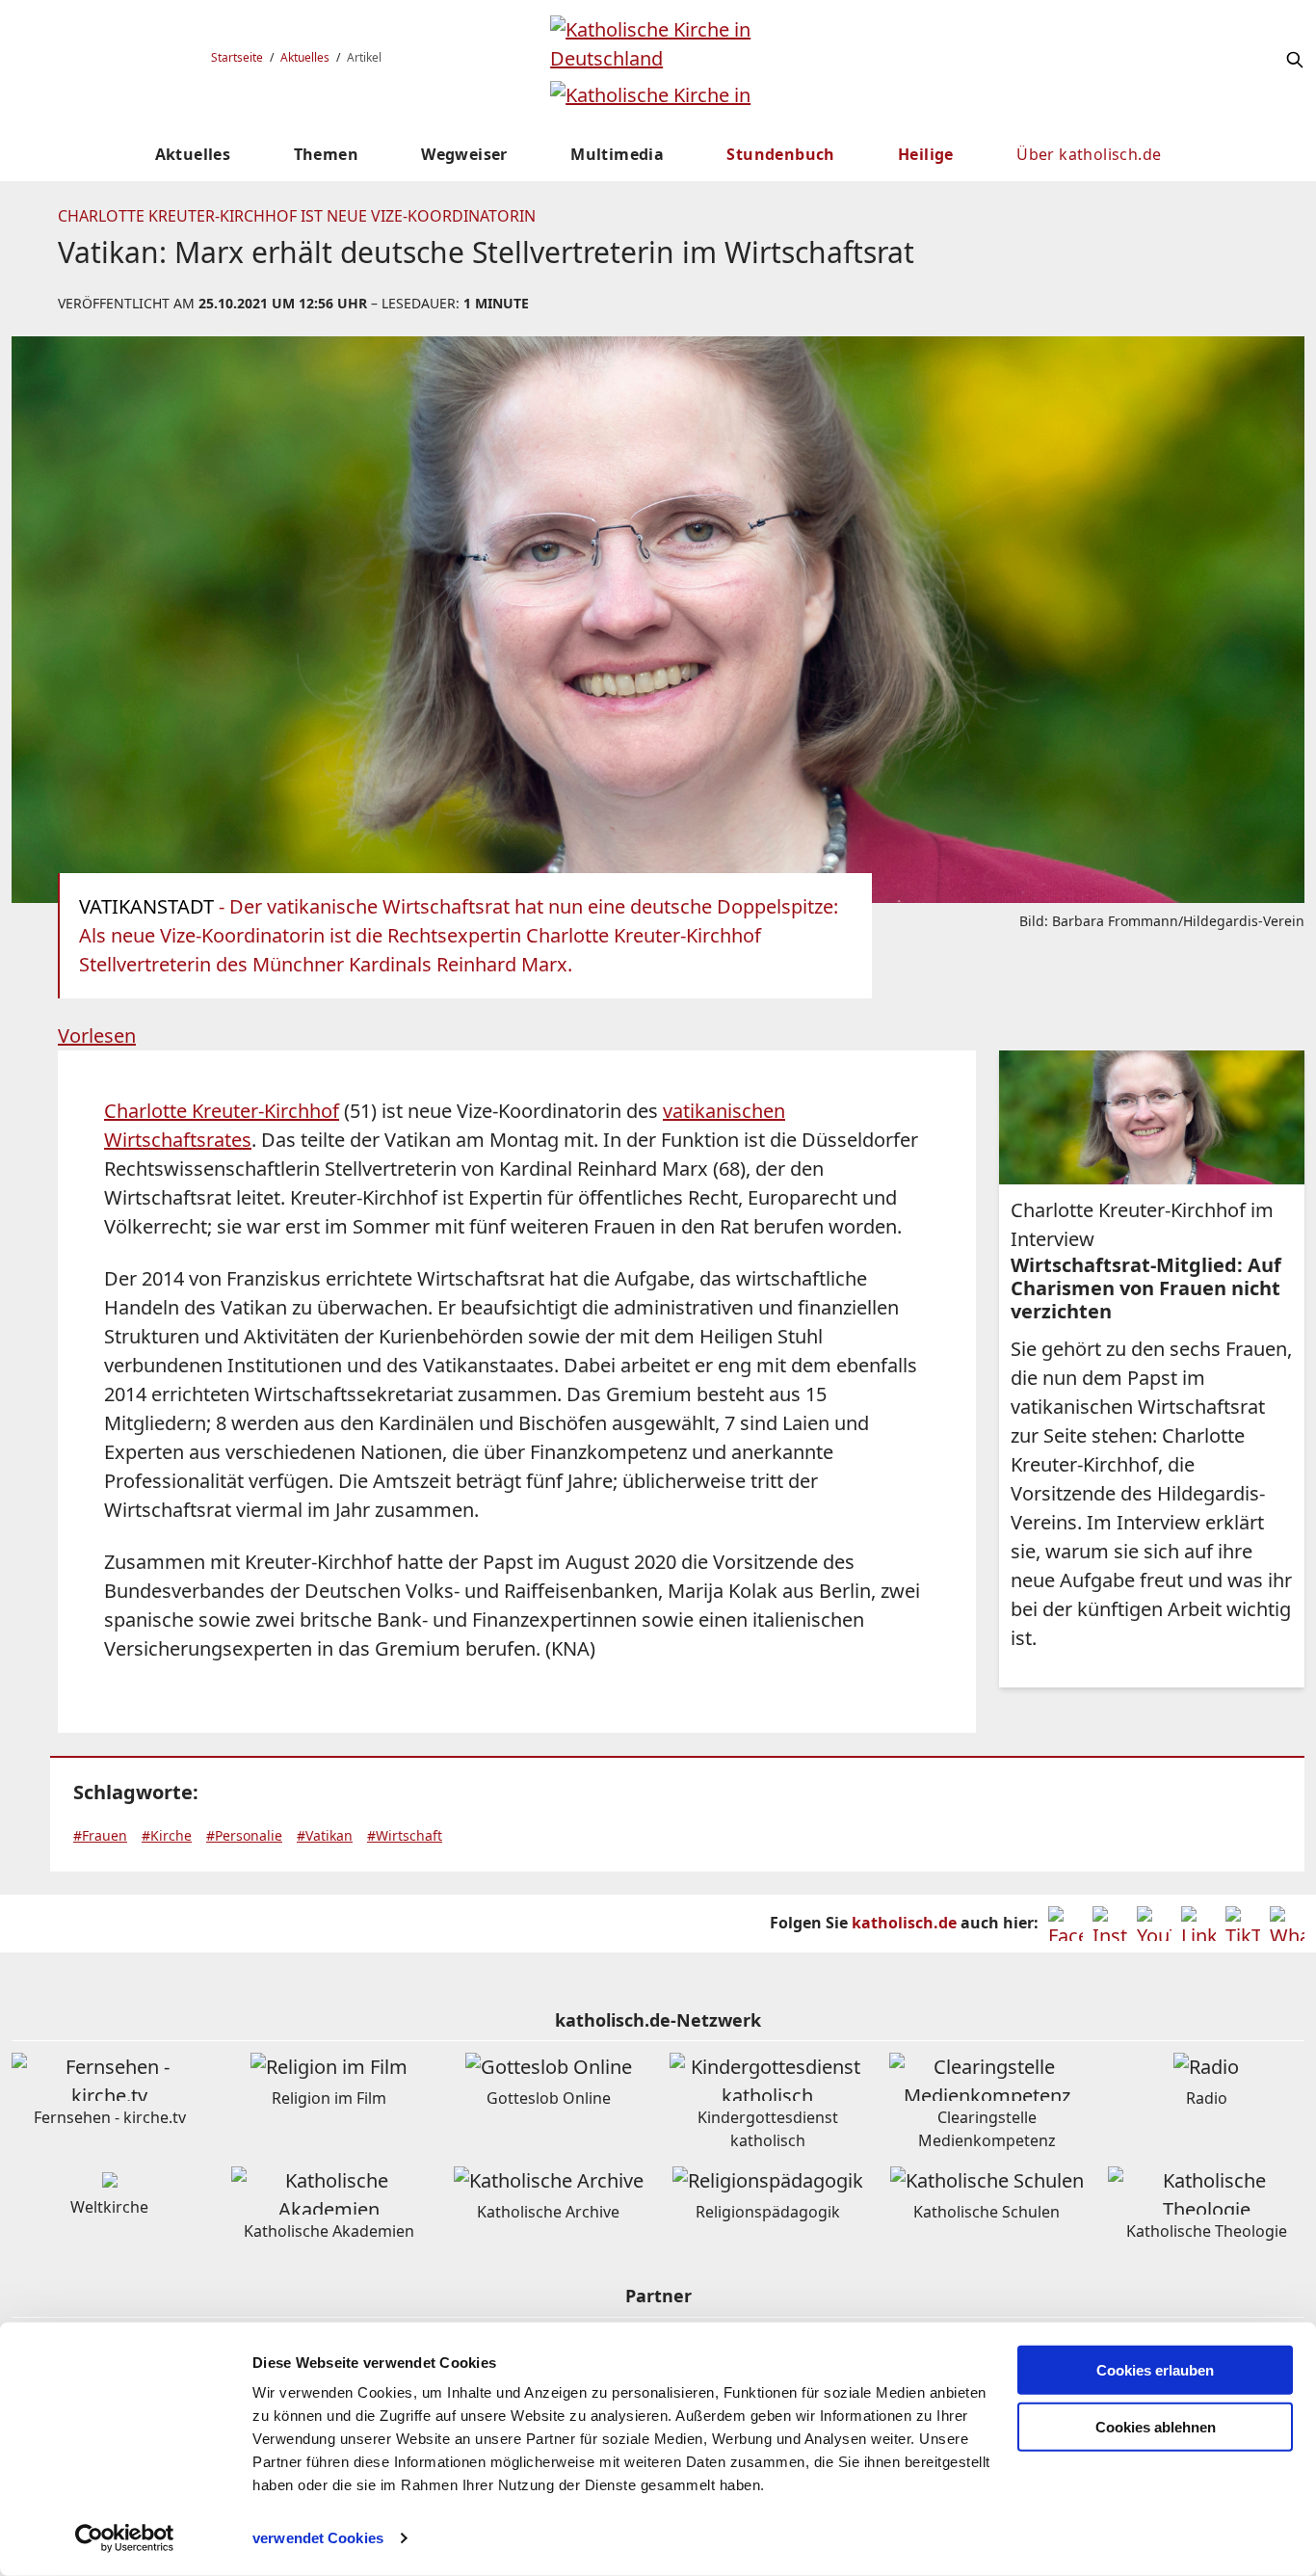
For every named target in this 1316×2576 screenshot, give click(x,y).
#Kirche (167, 1835)
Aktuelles (305, 57)
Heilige (926, 154)
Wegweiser (464, 154)
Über (1089, 154)
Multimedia (617, 154)
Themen (326, 154)
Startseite (237, 57)
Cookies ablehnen (1156, 2427)
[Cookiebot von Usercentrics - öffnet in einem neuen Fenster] (125, 2538)
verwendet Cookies (318, 2538)
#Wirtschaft (405, 1835)
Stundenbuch (780, 154)
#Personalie (244, 1835)
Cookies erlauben (1155, 2370)
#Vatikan (325, 1835)
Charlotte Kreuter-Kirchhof (222, 1111)
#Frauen (100, 1835)
